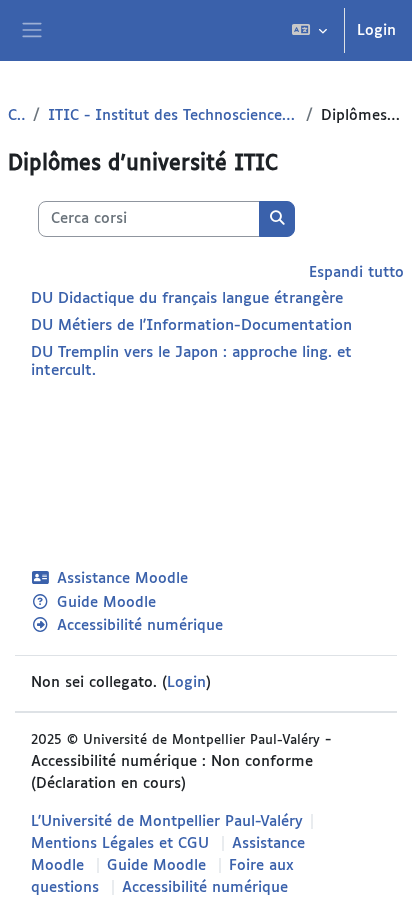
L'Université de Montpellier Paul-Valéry (167, 821)
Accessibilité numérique (140, 625)
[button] (309, 30)
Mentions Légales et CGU (120, 843)
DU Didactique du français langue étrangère (187, 298)
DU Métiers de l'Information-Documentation (191, 325)
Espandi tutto (356, 272)
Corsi (16, 115)
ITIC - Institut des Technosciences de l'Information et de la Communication (173, 115)
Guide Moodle (106, 602)
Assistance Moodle (122, 578)
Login (376, 30)
